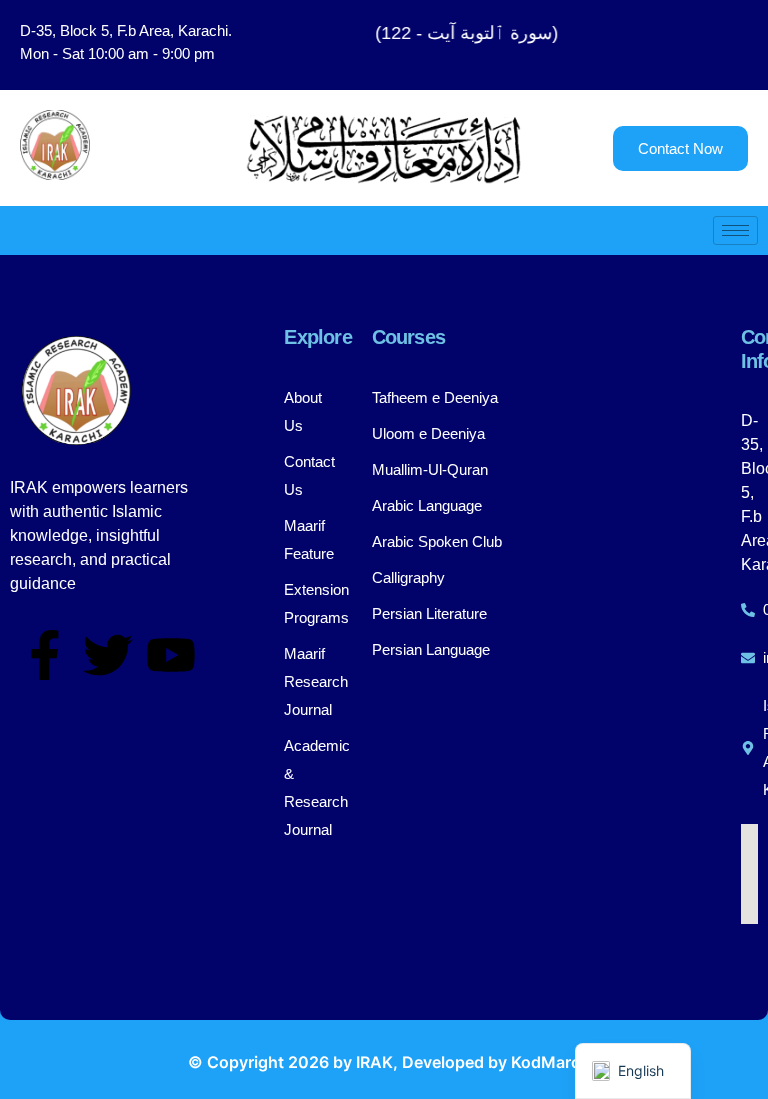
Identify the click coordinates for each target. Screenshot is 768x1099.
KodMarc (545, 1062)
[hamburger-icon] (735, 230)
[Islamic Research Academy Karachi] (749, 748)
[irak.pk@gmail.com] (749, 658)
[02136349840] (749, 610)
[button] (687, 45)
